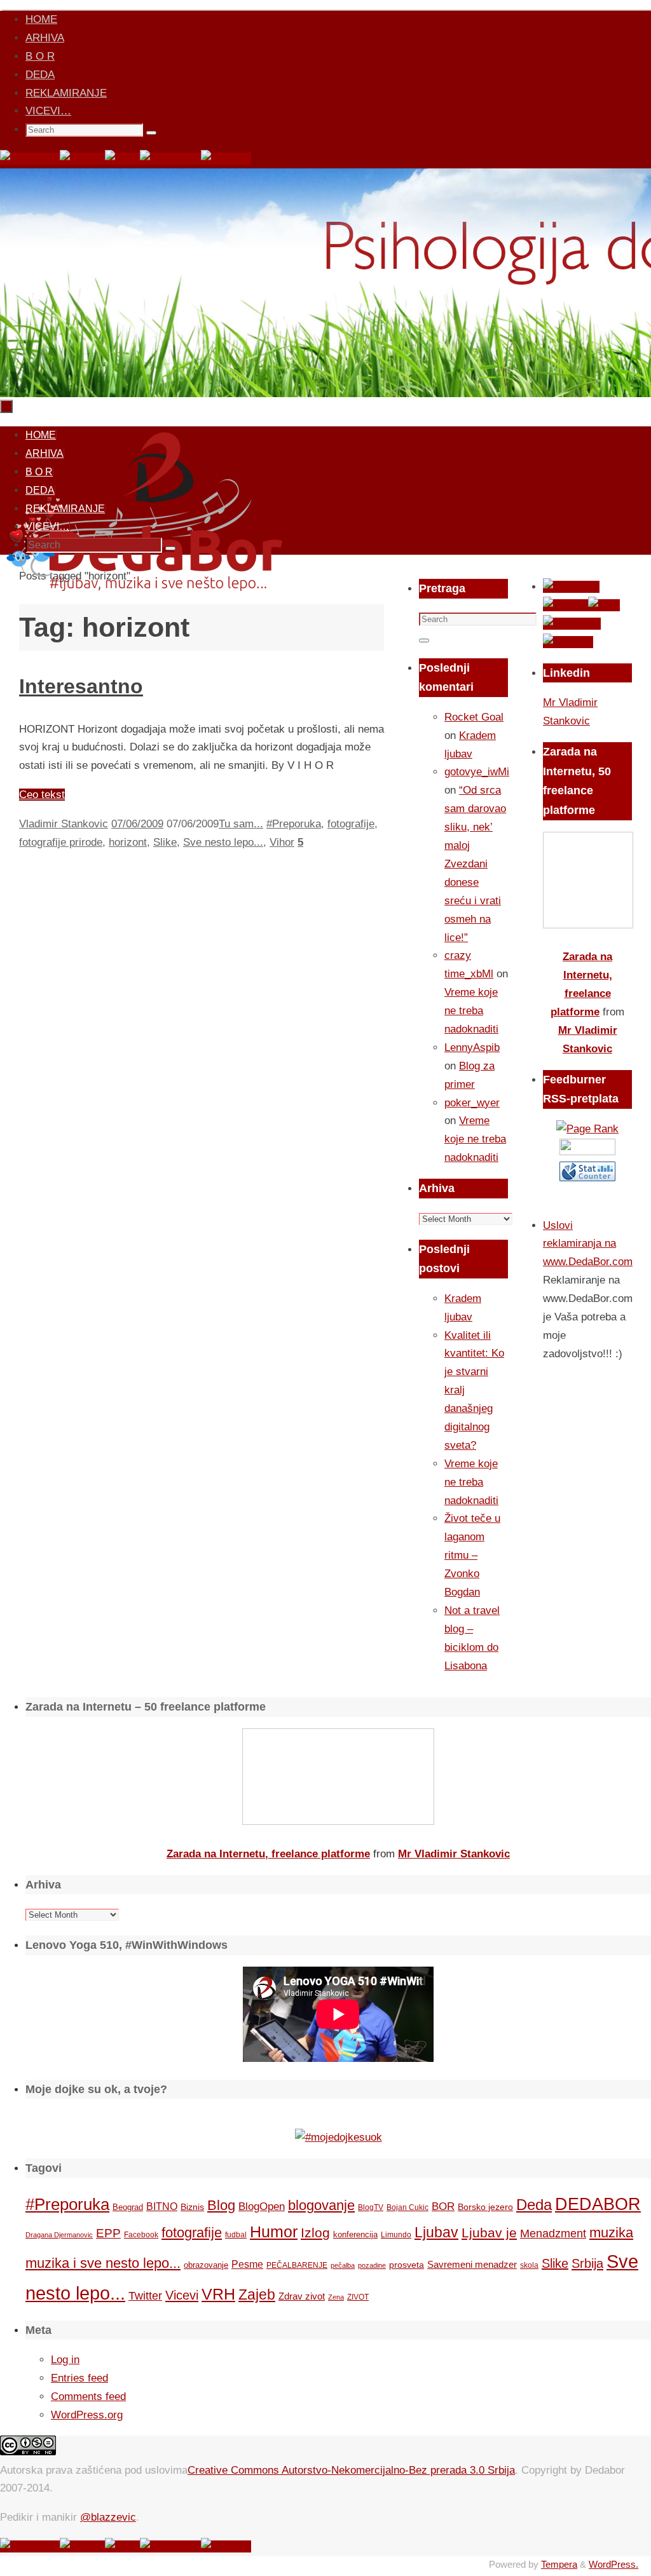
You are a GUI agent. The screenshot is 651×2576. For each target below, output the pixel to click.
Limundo (396, 2235)
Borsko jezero (485, 2207)
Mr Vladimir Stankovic (454, 1854)
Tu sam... (241, 824)
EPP (108, 2233)
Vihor (282, 842)
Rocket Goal (474, 717)
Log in (65, 2360)
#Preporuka (294, 824)
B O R (40, 56)
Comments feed (88, 2396)
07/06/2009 (137, 824)
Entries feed (79, 2378)
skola (529, 2265)
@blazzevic (108, 2517)
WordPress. (613, 2564)
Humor (274, 2232)
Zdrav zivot (302, 2296)
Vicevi (182, 2295)
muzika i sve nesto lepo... (103, 2263)
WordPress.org (87, 2415)
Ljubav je (489, 2233)
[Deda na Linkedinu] (226, 159)
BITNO (162, 2207)
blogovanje (321, 2205)
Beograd (128, 2207)
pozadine (372, 2265)
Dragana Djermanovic (59, 2235)
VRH (218, 2294)
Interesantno (81, 686)
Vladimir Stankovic (64, 824)
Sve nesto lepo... (223, 842)
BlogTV (371, 2207)
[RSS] (122, 159)
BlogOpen (262, 2207)
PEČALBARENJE (297, 2265)
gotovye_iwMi (477, 772)
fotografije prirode (61, 842)
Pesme (247, 2264)
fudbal (236, 2234)
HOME (41, 19)
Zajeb (257, 2295)
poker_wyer (472, 1103)
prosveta (407, 2265)
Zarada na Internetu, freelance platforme (268, 1854)
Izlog (315, 2233)
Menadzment (553, 2233)
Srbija (587, 2263)
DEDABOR (598, 2204)
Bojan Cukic (408, 2207)
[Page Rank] (587, 1129)
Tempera (559, 2564)
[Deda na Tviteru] (82, 159)
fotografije (351, 824)
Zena (336, 2297)
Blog (221, 2205)
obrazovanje (206, 2265)
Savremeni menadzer (472, 2264)
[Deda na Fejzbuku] (30, 159)
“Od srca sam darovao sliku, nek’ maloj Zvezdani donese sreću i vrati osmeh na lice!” (475, 864)
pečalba (343, 2265)
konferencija (355, 2234)
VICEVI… (48, 111)
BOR (443, 2206)
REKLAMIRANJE (66, 93)
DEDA (40, 75)
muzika (611, 2233)
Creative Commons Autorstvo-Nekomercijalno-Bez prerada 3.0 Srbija (351, 2470)
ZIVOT (358, 2297)
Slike (165, 842)
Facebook (141, 2235)
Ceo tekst (42, 795)
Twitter (145, 2296)
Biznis (192, 2207)
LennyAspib (472, 1047)
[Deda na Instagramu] (170, 159)
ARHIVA (45, 38)
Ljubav (436, 2232)
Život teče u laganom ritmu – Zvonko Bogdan (472, 1555)
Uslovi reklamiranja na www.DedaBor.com (588, 1244)
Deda (534, 2205)
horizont (128, 842)
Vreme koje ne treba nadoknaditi (471, 1011)
